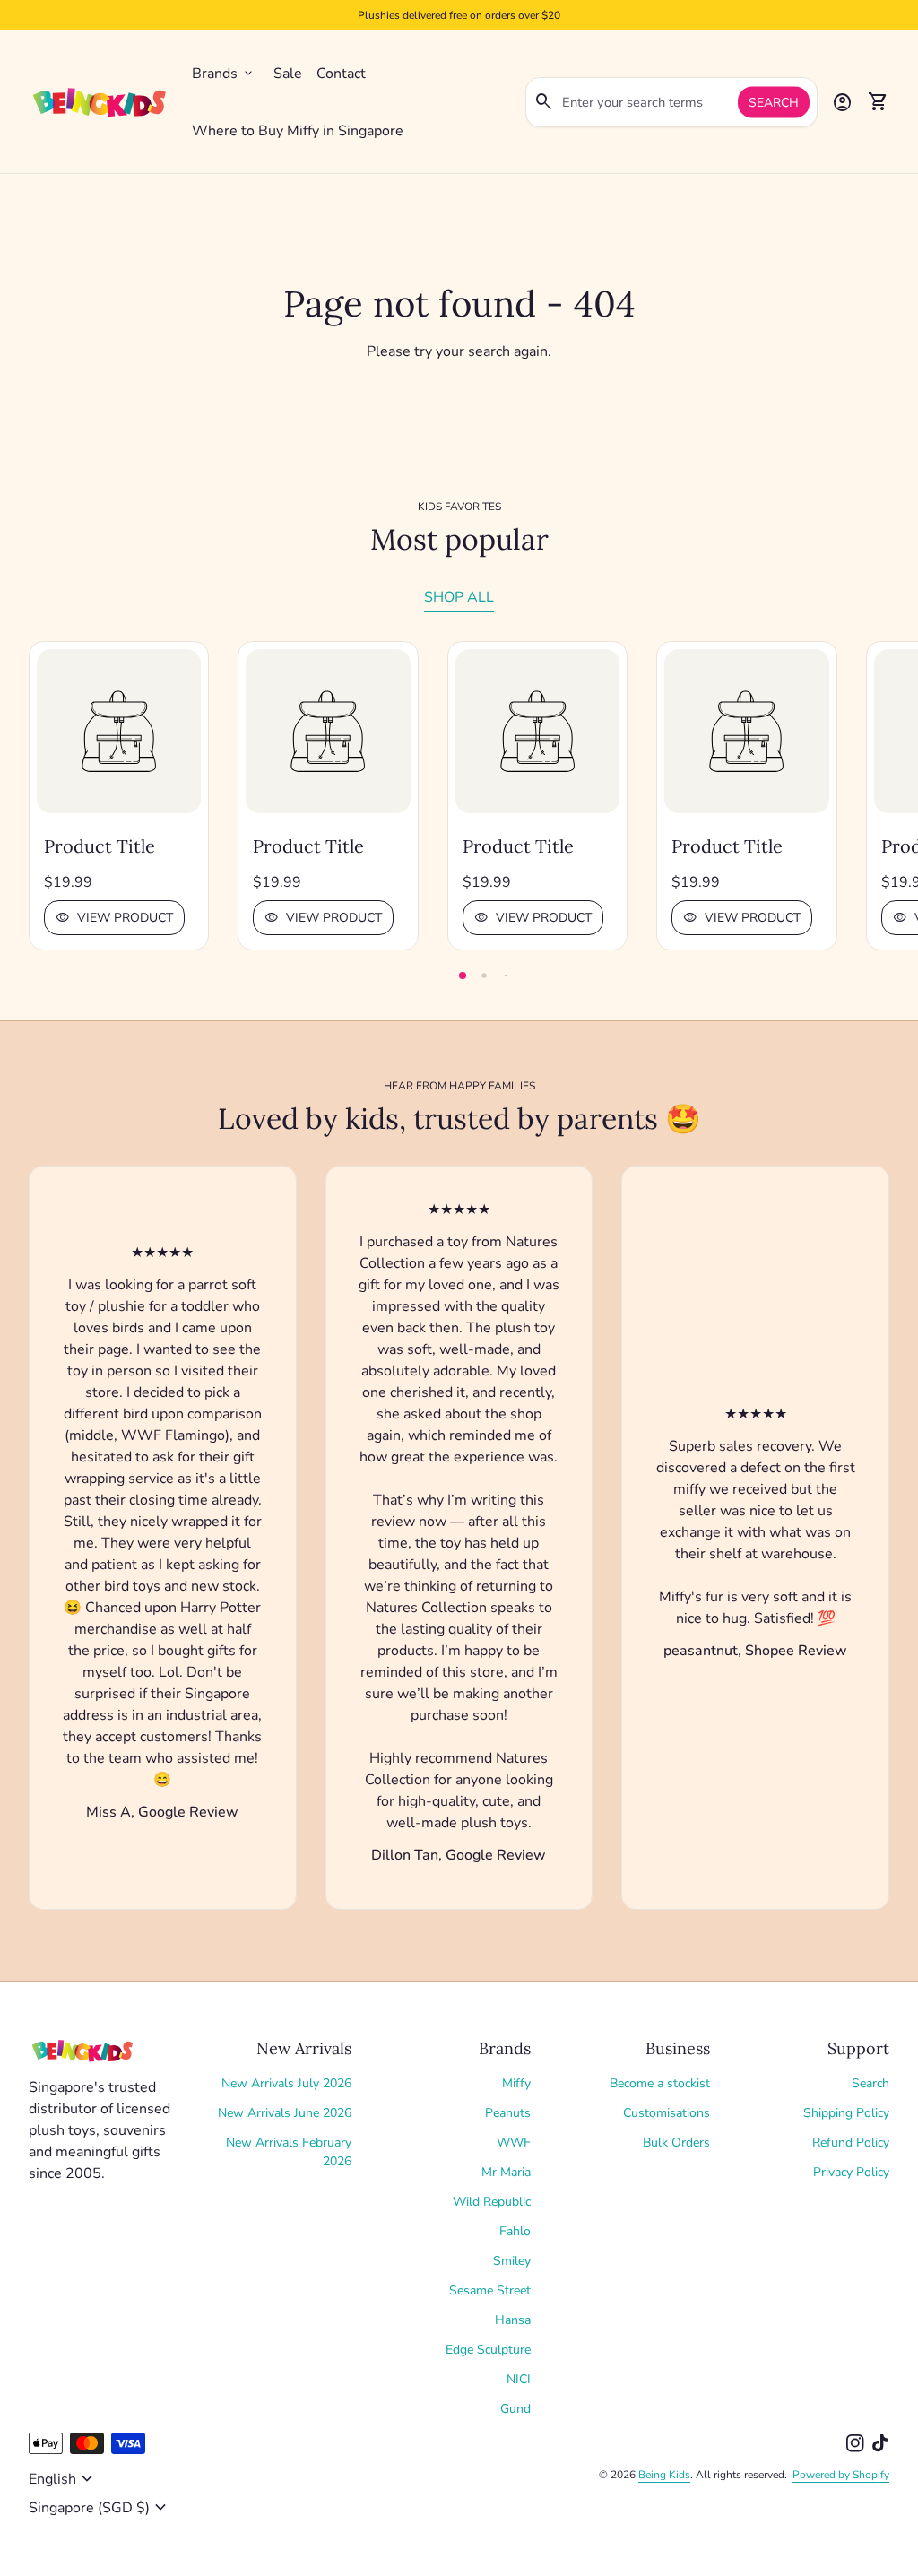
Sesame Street (490, 2290)
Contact (341, 74)
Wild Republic (492, 2202)
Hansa (513, 2320)
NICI (519, 2379)
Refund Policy (851, 2142)
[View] (119, 731)
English (63, 2479)
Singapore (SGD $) (100, 2508)
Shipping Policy (846, 2113)
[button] (463, 976)
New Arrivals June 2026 (285, 2113)
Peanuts (508, 2113)
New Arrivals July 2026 (286, 2083)
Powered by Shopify (841, 2475)
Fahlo (515, 2231)
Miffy (516, 2083)
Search (774, 103)
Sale (288, 74)
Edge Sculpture (488, 2350)
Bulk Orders (676, 2142)
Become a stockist (660, 2083)
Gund (515, 2409)
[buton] (63, 2479)
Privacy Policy (851, 2172)
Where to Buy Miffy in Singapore (298, 131)
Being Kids (664, 2475)
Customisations (667, 2113)
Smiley (512, 2261)
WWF (514, 2142)
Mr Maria (506, 2172)
